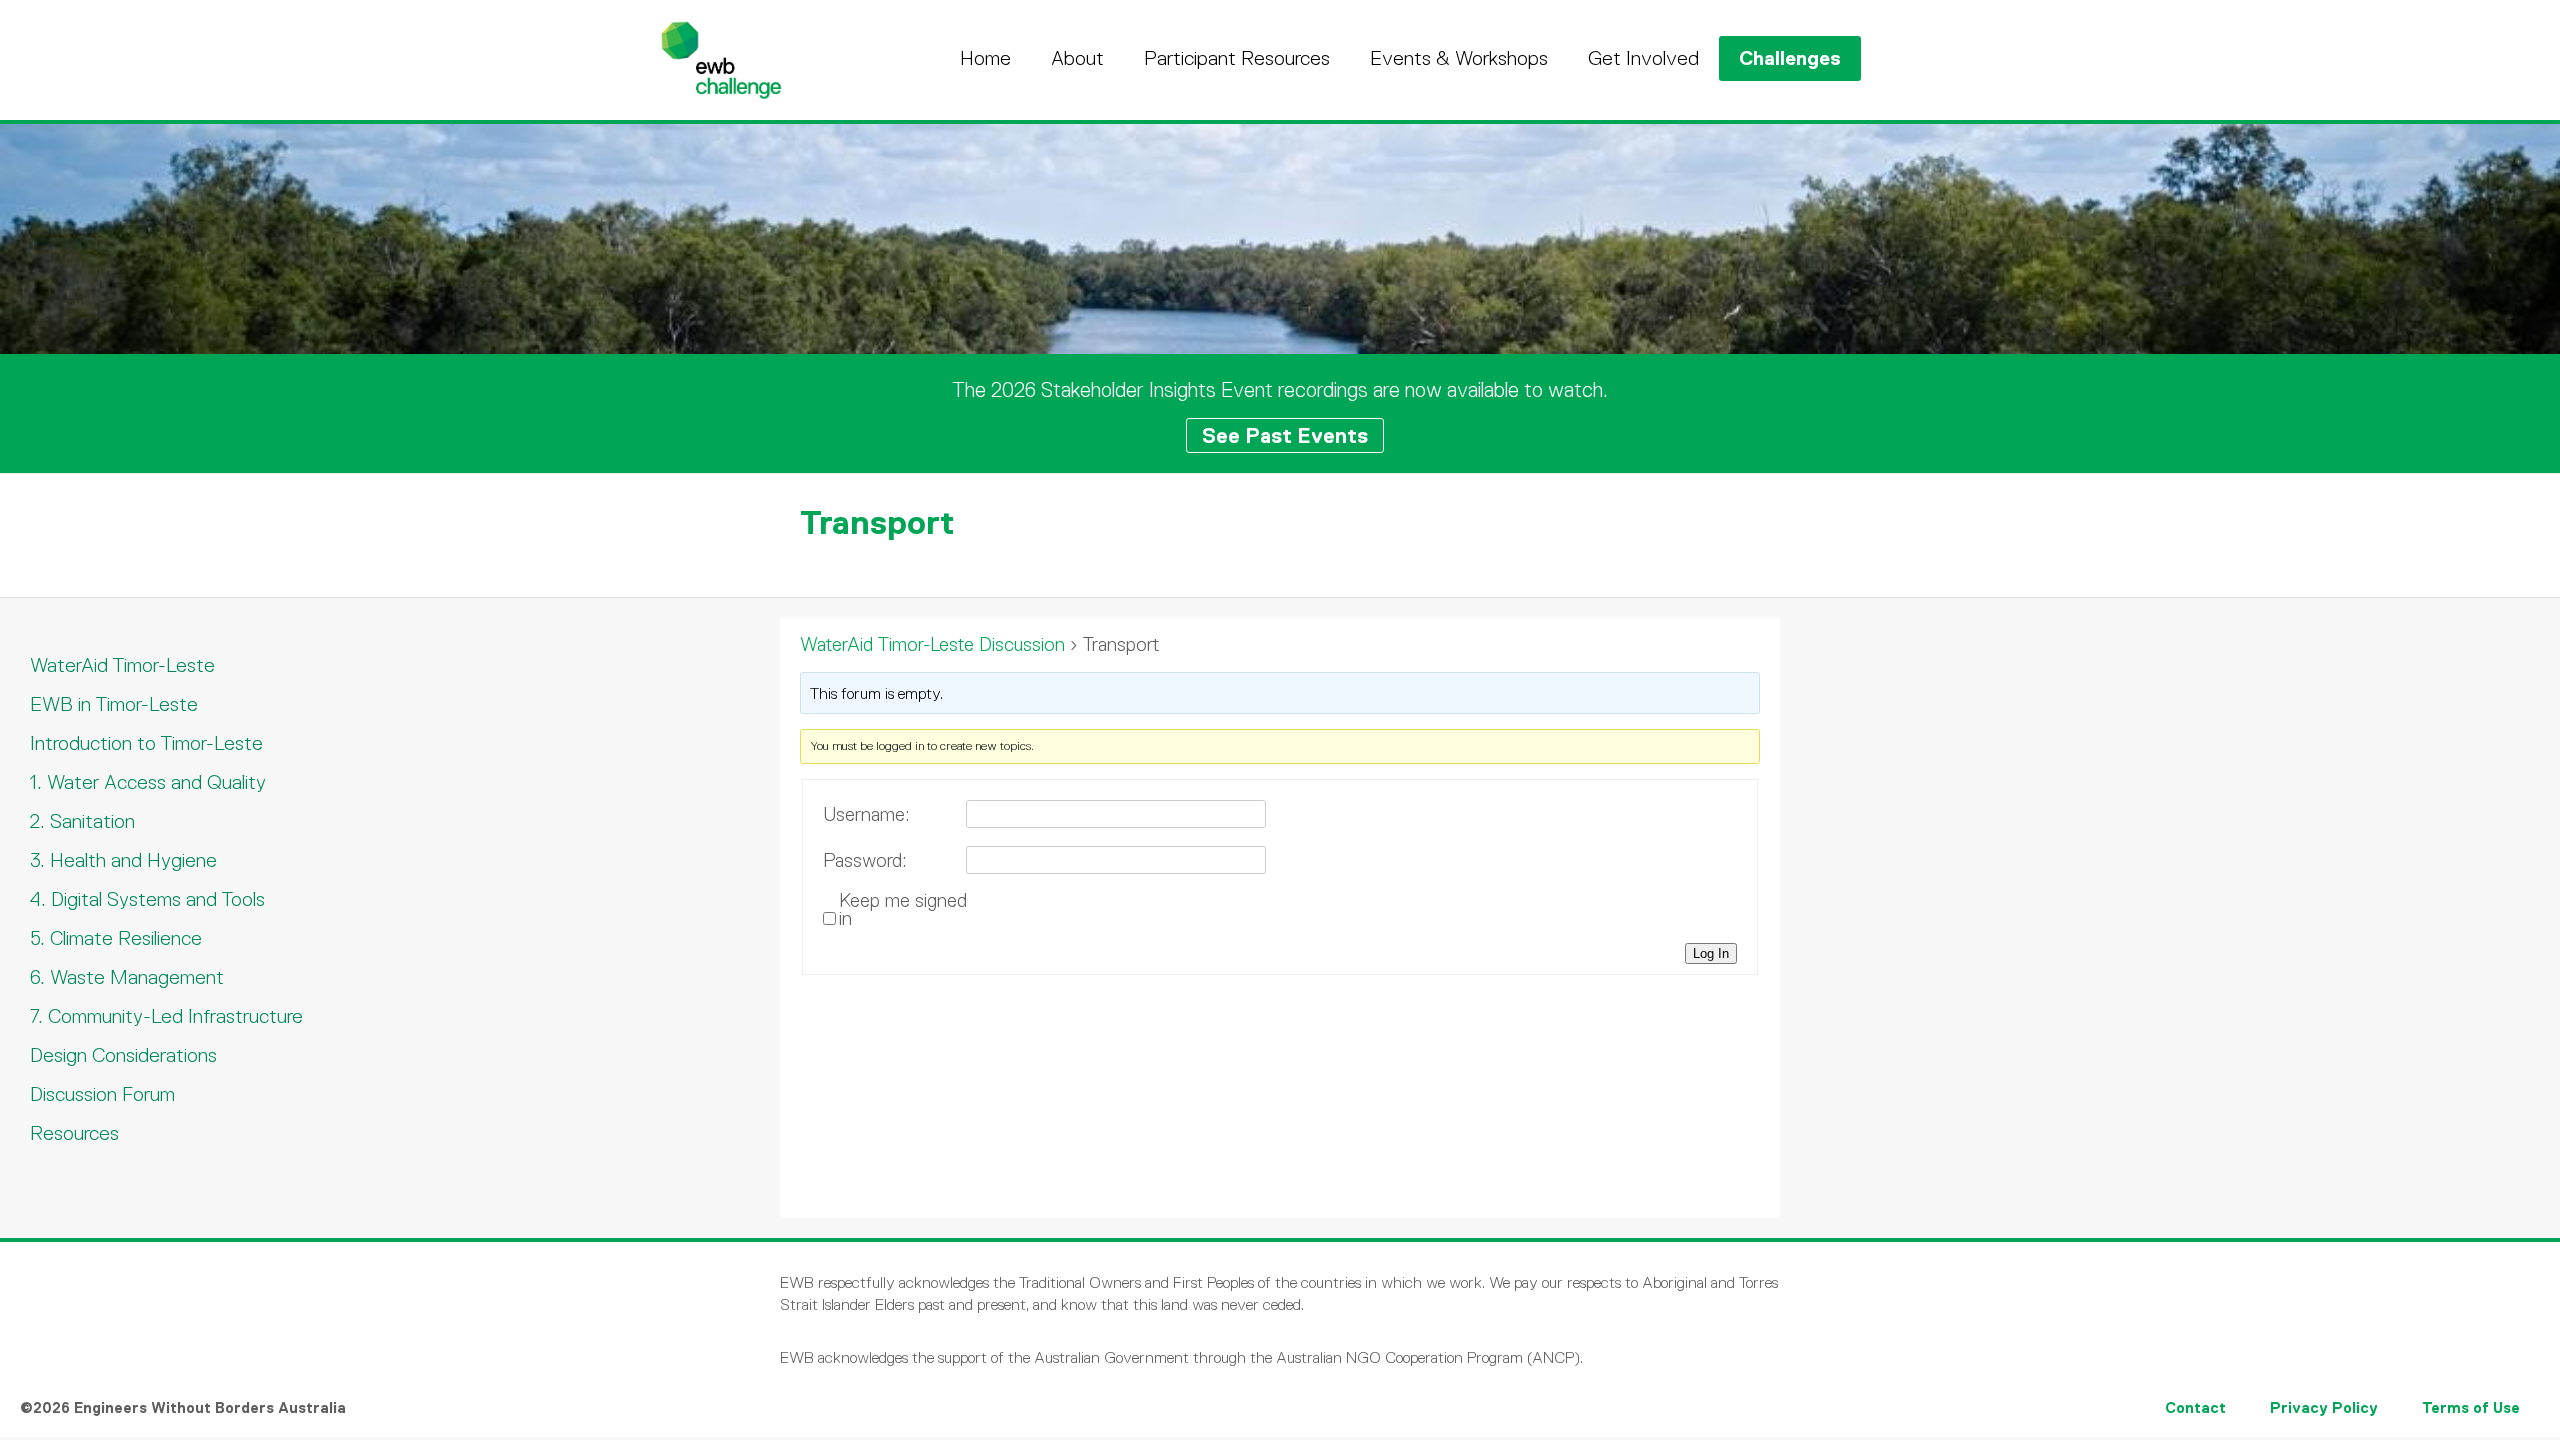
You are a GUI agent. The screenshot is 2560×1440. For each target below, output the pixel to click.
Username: (866, 815)
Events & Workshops (1459, 58)
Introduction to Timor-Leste (146, 743)
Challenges (1790, 58)
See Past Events (1285, 435)
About (1077, 58)
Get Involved (1643, 58)
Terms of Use (2471, 1407)
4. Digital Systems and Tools (147, 899)
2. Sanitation (82, 821)
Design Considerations (123, 1055)
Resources (74, 1133)
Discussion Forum (102, 1094)
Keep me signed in (903, 910)
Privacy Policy (2324, 1407)
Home (985, 58)
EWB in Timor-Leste (114, 704)
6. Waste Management (127, 977)
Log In (1711, 953)
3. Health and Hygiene (123, 860)
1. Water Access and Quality (148, 782)
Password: (865, 861)
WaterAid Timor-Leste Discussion (932, 644)
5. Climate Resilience (116, 938)
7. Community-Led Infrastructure (166, 1016)
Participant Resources (1237, 58)
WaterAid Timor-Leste (122, 665)
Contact (2195, 1407)
